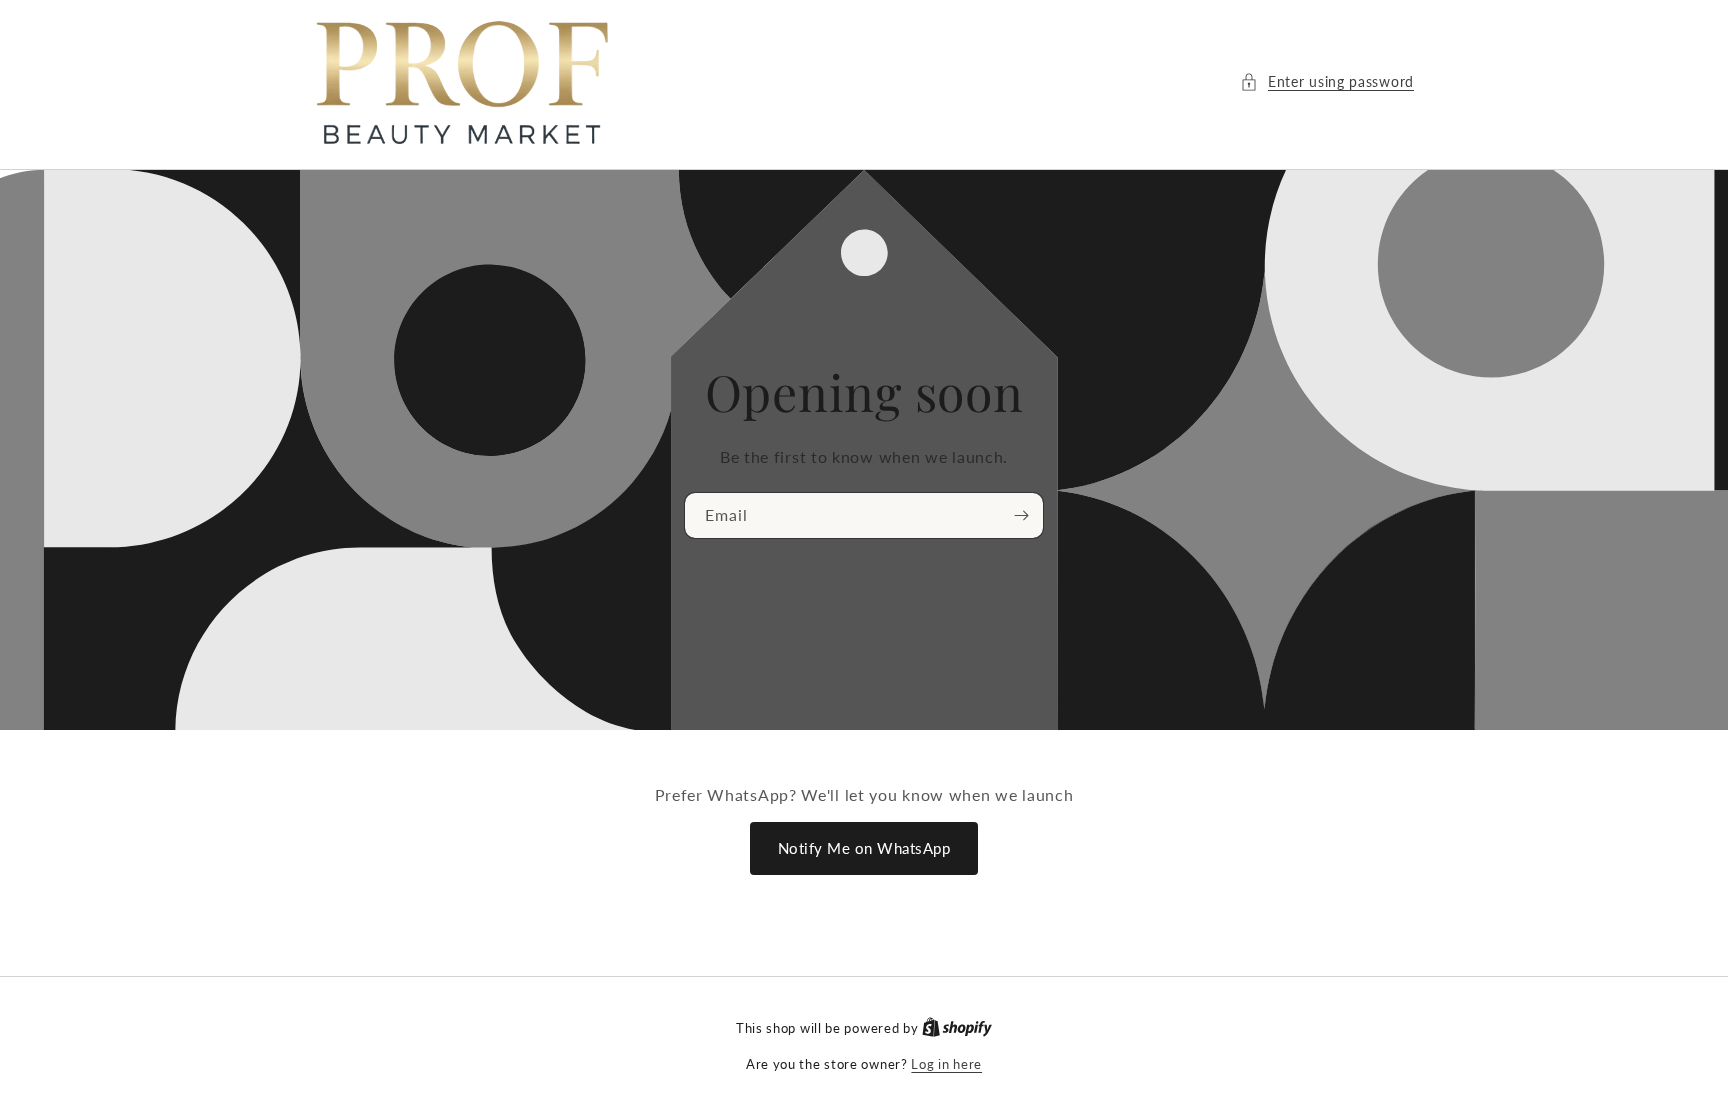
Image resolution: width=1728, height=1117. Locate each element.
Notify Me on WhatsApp (864, 848)
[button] (1327, 81)
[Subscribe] (1021, 515)
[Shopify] (957, 1028)
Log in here (946, 1064)
